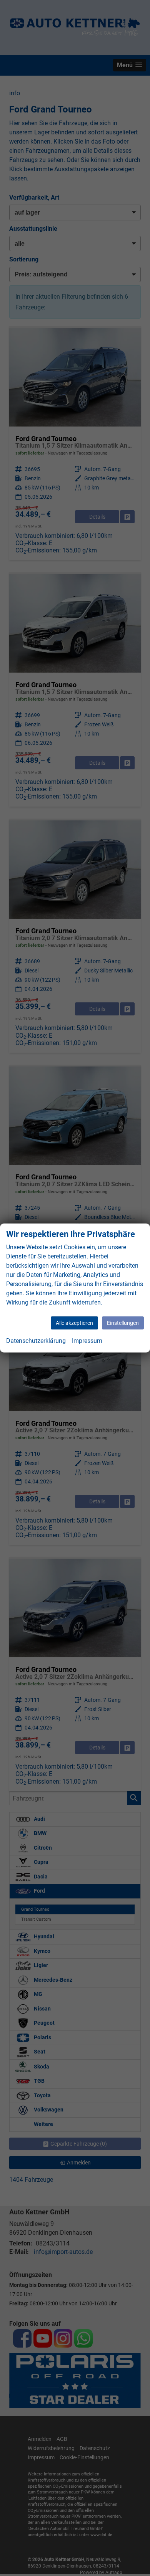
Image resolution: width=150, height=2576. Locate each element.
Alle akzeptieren (74, 1323)
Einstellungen (123, 1323)
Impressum (87, 1341)
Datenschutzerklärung (36, 1341)
